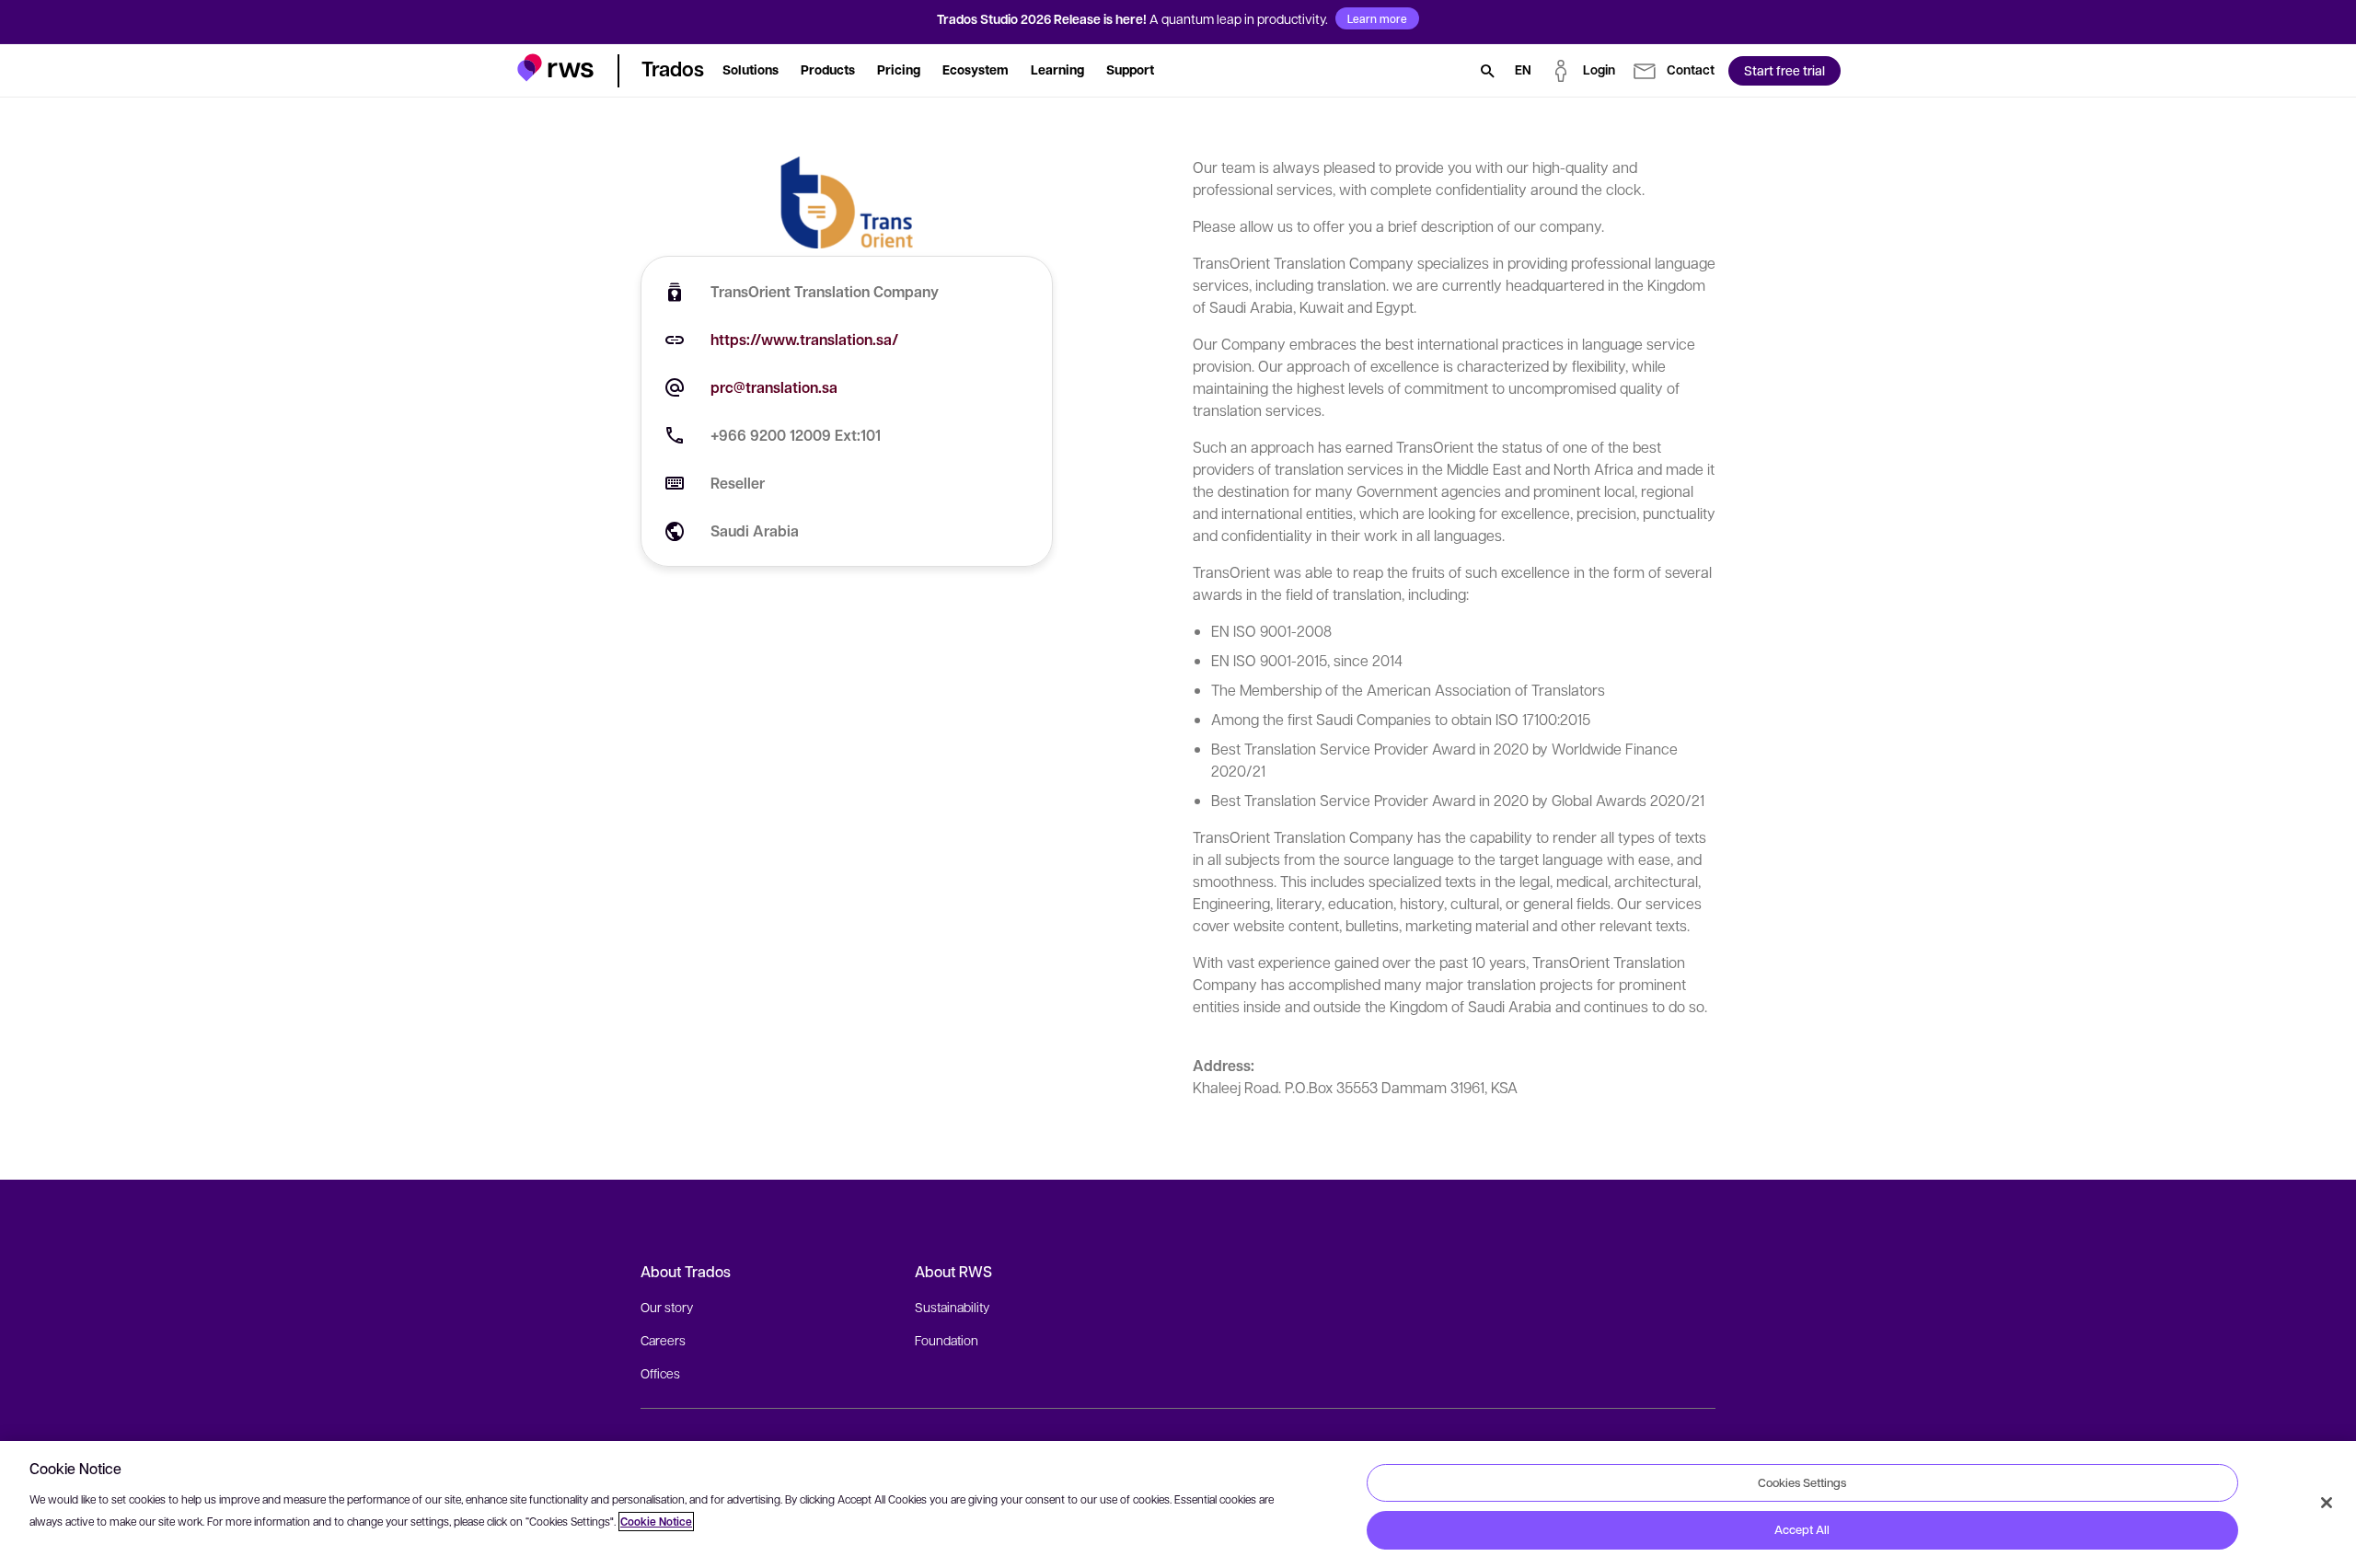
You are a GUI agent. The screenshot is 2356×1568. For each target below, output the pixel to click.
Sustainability (952, 1307)
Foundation (947, 1340)
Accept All (1802, 1529)
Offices (660, 1373)
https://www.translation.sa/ (804, 340)
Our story (667, 1307)
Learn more (1377, 18)
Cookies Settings (1802, 1482)
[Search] (1487, 71)
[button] (555, 68)
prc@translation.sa (774, 387)
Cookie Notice (656, 1522)
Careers (663, 1340)
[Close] (2327, 1503)
